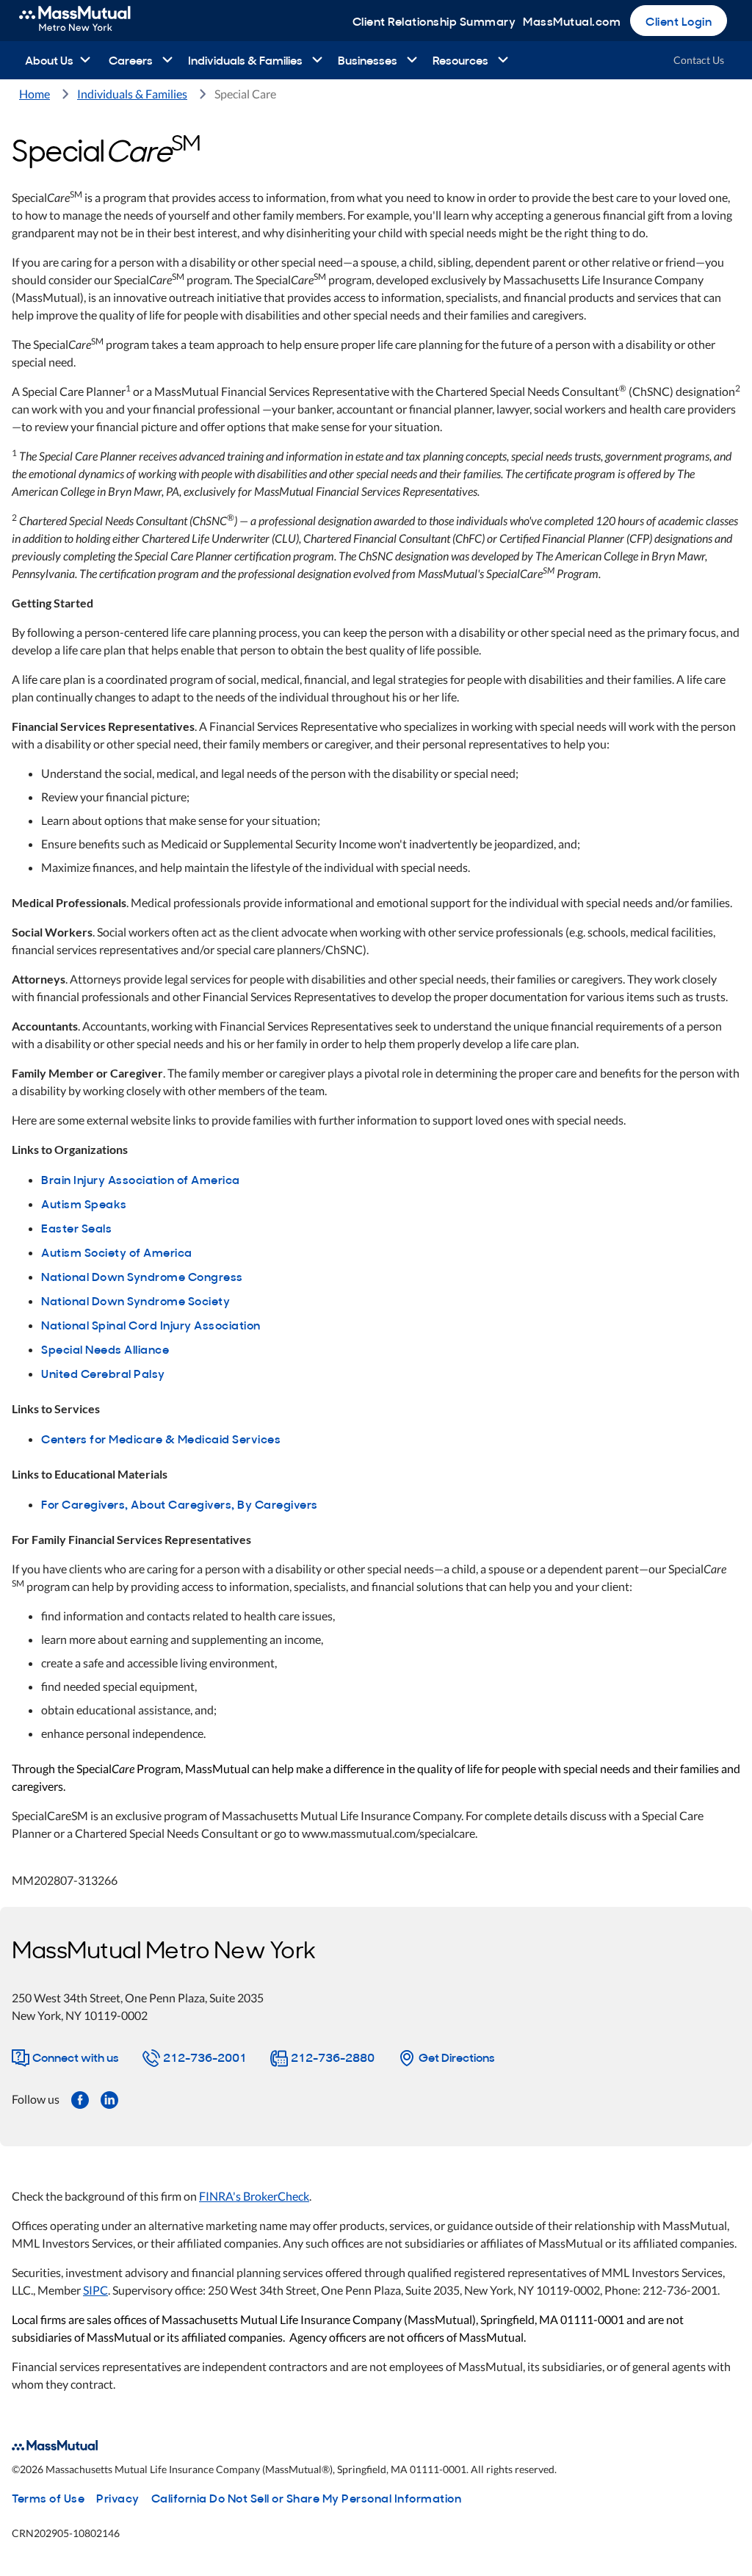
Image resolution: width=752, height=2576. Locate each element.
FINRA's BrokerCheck (254, 2196)
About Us (49, 59)
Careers (131, 59)
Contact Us (699, 60)
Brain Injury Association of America (141, 1179)
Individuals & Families (245, 59)
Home (35, 94)
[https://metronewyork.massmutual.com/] (91, 21)
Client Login (679, 21)
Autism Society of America (117, 1252)
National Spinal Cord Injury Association (151, 1324)
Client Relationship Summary (434, 21)
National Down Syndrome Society (135, 1300)
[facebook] (80, 2099)
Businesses (368, 59)
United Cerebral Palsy (103, 1373)
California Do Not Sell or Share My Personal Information (307, 2497)
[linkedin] (109, 2099)
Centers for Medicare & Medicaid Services (161, 1438)
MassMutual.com (572, 21)
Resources (460, 59)
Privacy (118, 2497)
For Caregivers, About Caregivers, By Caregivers (180, 1504)
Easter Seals (76, 1227)
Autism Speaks (84, 1203)
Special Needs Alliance (105, 1349)
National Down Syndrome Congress (142, 1276)
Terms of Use (48, 2497)
